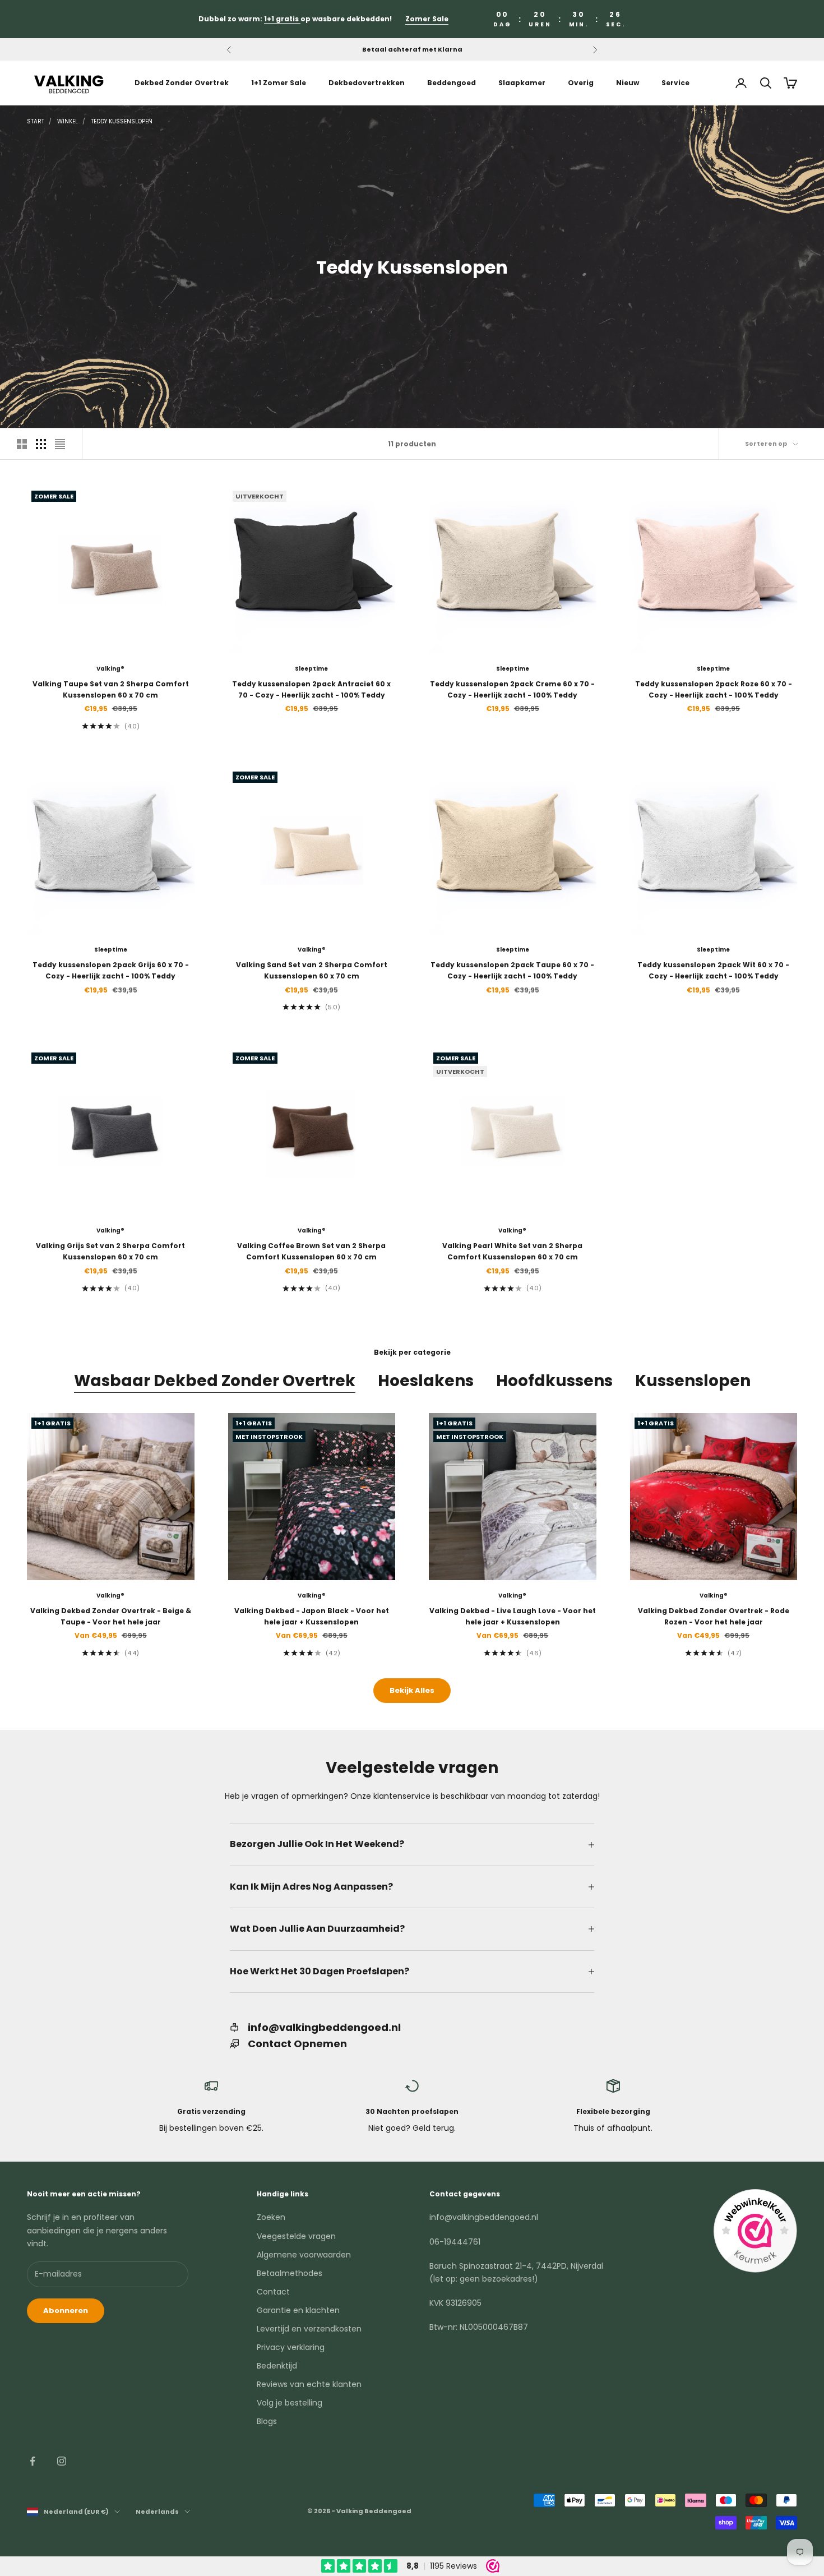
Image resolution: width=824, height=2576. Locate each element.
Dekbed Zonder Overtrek (182, 83)
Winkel (68, 121)
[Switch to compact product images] (60, 444)
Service (675, 83)
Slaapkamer (522, 83)
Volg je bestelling (290, 2403)
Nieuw (628, 83)
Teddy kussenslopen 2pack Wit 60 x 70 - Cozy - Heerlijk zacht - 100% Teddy (713, 970)
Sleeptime (311, 669)
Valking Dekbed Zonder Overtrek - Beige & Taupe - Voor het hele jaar (111, 1616)
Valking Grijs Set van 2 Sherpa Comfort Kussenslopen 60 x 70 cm (110, 1251)
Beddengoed (452, 83)
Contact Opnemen (297, 2044)
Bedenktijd (277, 2366)
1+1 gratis (282, 19)
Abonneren (66, 2310)
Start (36, 121)
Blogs (267, 2421)
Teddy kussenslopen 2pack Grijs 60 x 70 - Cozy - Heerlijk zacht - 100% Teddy (111, 970)
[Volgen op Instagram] (62, 2461)
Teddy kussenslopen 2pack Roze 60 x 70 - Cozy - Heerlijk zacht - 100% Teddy (714, 689)
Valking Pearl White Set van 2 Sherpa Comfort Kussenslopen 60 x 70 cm (512, 1251)
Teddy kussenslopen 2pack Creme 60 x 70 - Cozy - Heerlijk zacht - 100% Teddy (512, 689)
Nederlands (157, 2512)
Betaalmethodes (290, 2273)
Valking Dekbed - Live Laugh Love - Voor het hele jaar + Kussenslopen (513, 1616)
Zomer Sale (427, 19)
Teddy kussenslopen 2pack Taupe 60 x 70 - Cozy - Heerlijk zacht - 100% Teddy (512, 970)
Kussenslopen (693, 1381)
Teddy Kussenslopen (122, 121)
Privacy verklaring (291, 2347)
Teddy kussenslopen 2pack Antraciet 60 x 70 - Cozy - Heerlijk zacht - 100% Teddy (311, 689)
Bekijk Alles (412, 1690)
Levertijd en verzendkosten (309, 2329)
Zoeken (271, 2217)
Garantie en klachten (298, 2310)
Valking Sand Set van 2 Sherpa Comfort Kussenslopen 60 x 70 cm (312, 970)
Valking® (110, 669)
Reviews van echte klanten (309, 2384)
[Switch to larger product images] (22, 444)
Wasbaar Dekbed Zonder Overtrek (215, 1381)
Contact (273, 2292)
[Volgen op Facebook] (33, 2461)
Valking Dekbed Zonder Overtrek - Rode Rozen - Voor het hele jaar (714, 1616)
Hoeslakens (426, 1381)
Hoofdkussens (554, 1381)
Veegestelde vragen (296, 2236)
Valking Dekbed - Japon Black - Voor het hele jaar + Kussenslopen (312, 1616)
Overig (581, 83)
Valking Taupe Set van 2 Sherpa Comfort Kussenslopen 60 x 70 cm (111, 689)
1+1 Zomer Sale (279, 83)
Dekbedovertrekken (367, 83)
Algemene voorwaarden (304, 2255)
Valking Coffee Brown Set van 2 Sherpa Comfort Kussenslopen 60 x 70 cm (311, 1251)
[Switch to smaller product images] (41, 444)
